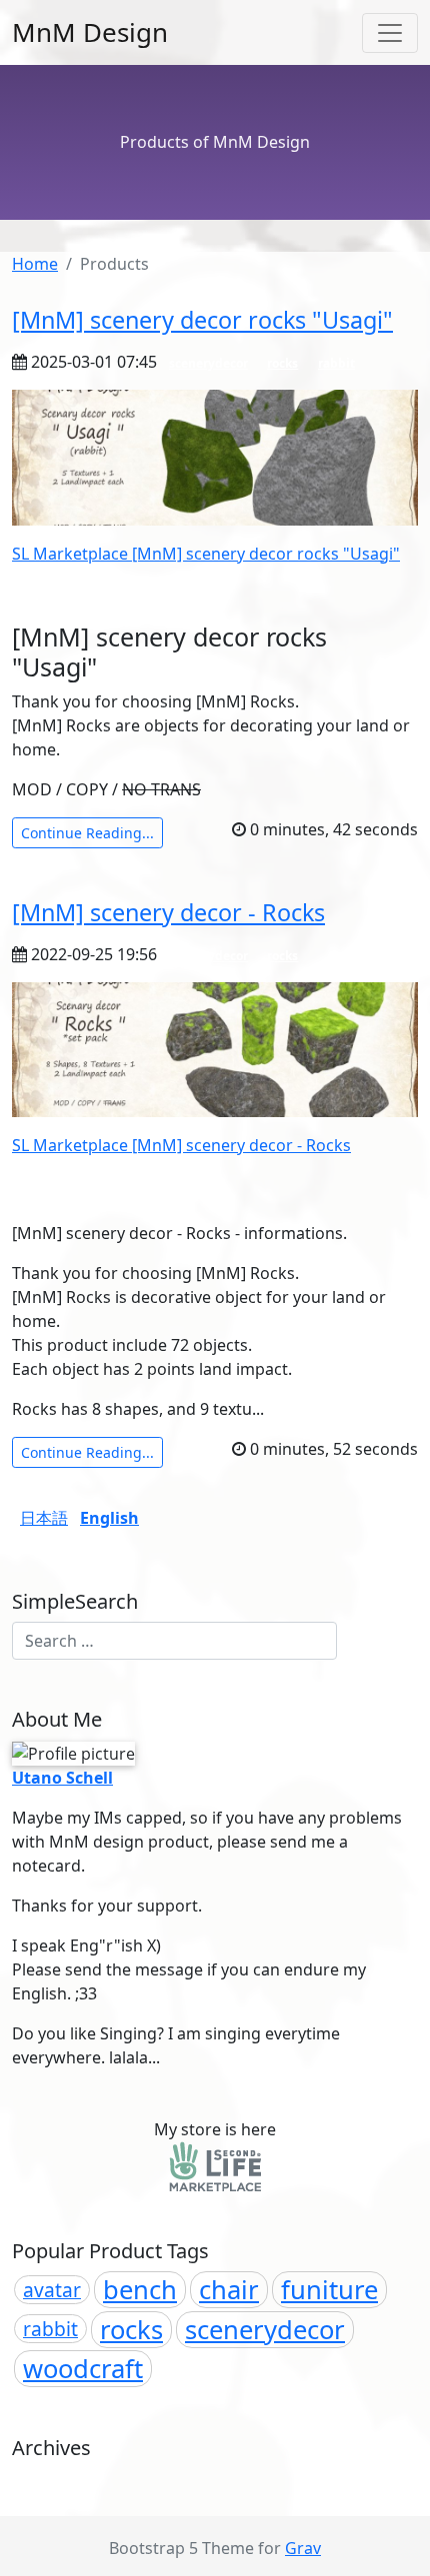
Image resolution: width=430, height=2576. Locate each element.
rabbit (336, 363)
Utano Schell (62, 1778)
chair (229, 2290)
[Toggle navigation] (390, 33)
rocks (282, 363)
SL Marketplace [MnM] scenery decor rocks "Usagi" (206, 554)
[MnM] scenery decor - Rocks (168, 912)
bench (140, 2290)
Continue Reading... (87, 833)
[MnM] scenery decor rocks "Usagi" (202, 320)
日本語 (44, 1518)
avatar (52, 2290)
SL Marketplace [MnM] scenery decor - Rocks (181, 1145)
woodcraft (83, 2369)
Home (35, 264)
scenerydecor (208, 363)
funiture (329, 2290)
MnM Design (90, 32)
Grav (303, 2548)
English (109, 1518)
